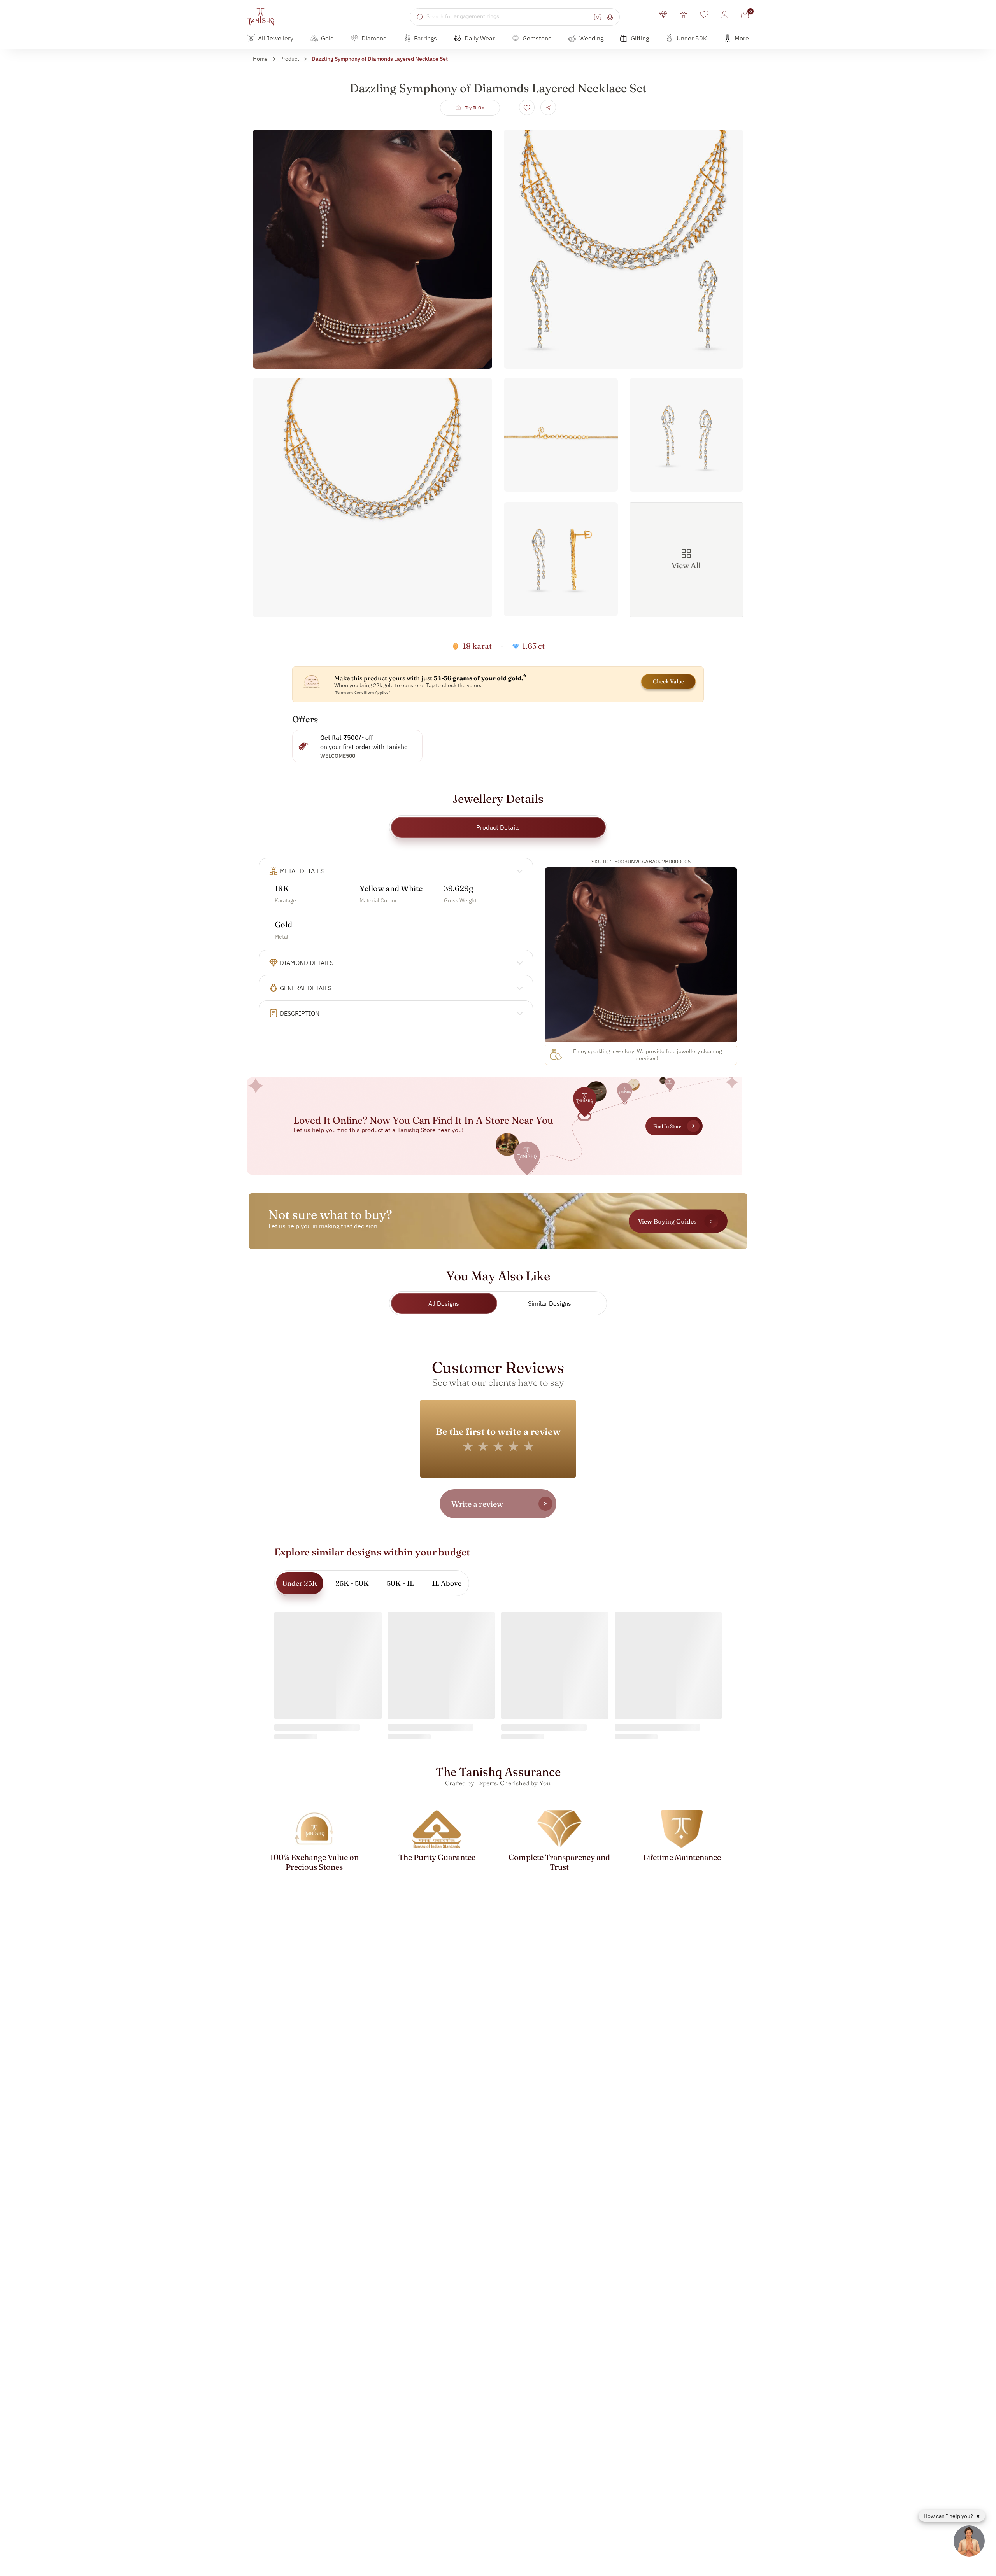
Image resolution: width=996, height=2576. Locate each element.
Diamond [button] (374, 38)
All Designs (444, 1303)
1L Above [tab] (447, 1583)
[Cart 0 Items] (745, 14)
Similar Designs (550, 1303)
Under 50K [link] (692, 38)
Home (260, 59)
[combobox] (509, 17)
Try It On (475, 108)
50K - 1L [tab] (400, 1583)
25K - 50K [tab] (352, 1583)
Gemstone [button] (537, 38)
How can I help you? (949, 2516)
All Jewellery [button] (276, 38)
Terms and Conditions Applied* (363, 693)
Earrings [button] (425, 38)
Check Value (668, 681)
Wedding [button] (591, 38)
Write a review (477, 1504)
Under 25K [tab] (300, 1583)
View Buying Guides (667, 1221)
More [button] (742, 38)
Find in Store (667, 1126)
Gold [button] (327, 38)
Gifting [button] (640, 38)
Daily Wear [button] (480, 38)
